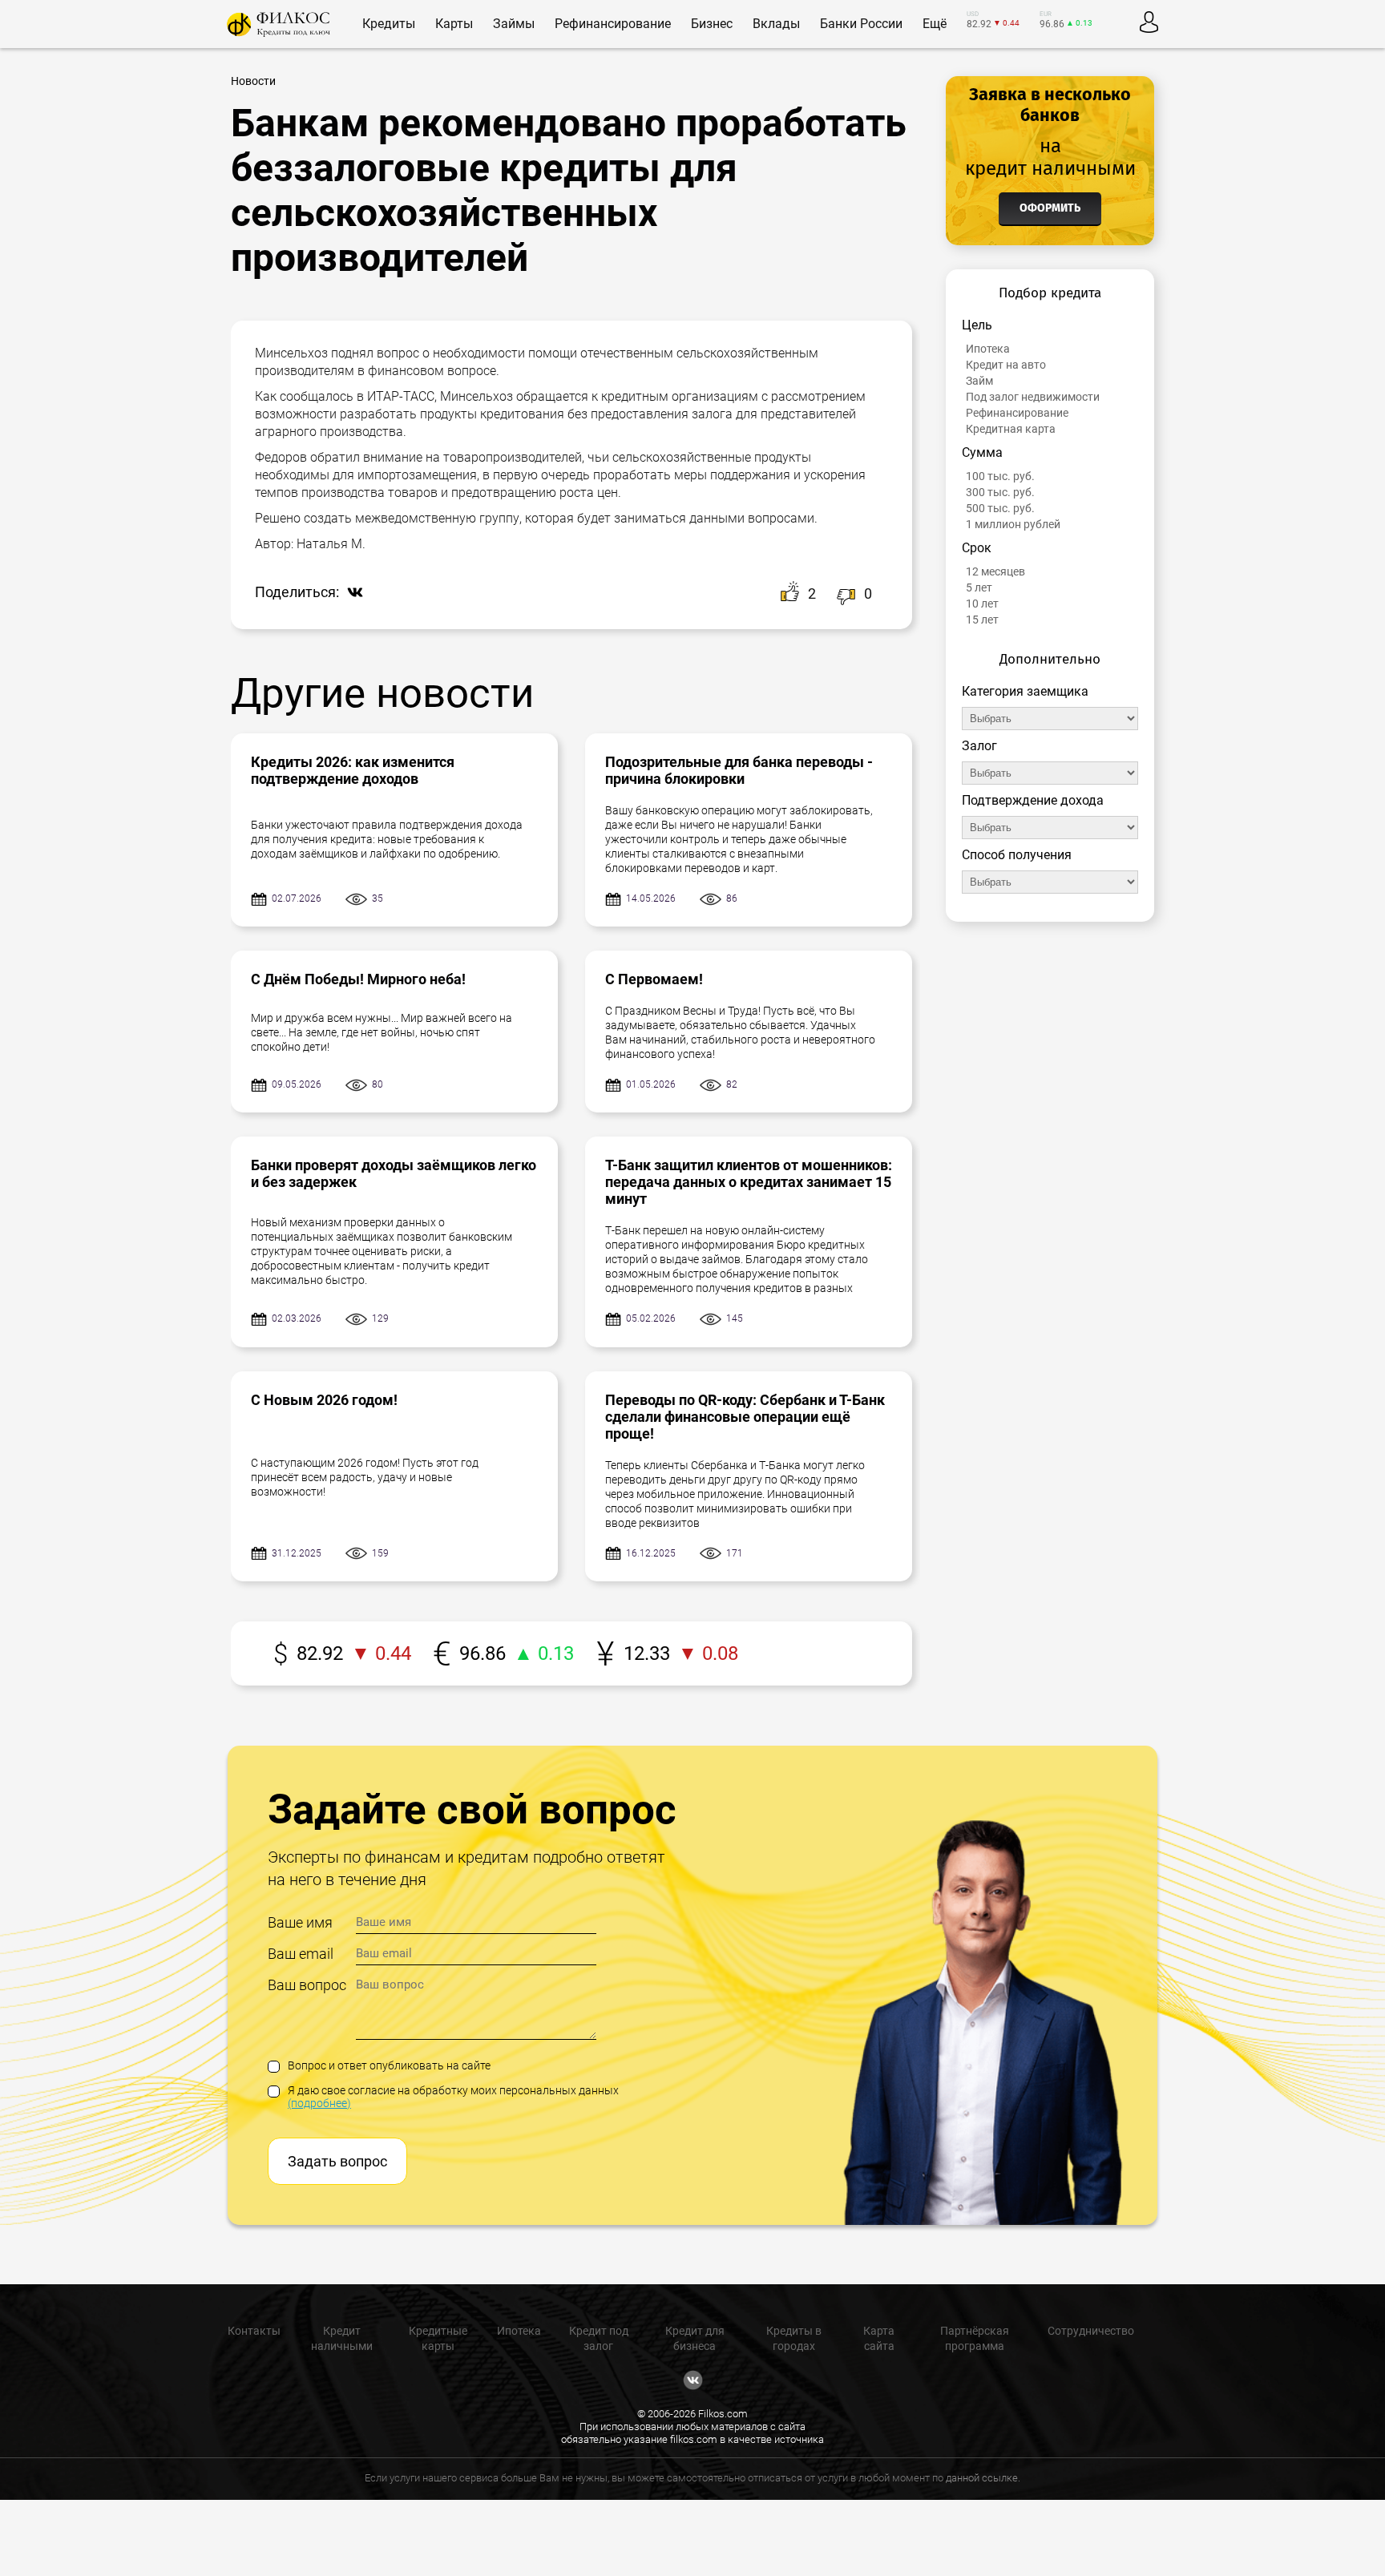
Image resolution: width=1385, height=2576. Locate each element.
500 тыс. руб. (1000, 508)
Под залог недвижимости (1033, 397)
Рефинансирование (1017, 413)
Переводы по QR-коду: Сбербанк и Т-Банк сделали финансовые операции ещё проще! (745, 1417)
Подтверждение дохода (1033, 800)
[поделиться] (351, 594)
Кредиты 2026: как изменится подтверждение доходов (353, 770)
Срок (977, 548)
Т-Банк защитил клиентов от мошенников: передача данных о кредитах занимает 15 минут (749, 1182)
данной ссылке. (983, 2478)
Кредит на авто (1006, 365)
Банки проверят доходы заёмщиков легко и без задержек (394, 1173)
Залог (979, 746)
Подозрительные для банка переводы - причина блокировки (739, 770)
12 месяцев (995, 571)
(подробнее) (319, 2103)
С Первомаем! (654, 979)
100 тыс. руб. (1000, 476)
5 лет (979, 587)
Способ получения (1017, 855)
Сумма (982, 452)
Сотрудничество (1091, 2331)
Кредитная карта (1011, 429)
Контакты (254, 2331)
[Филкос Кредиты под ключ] (279, 24)
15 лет (982, 620)
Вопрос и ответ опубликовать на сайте (389, 2065)
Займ (979, 381)
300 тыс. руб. (1000, 492)
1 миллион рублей (1013, 524)
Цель (977, 325)
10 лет (982, 604)
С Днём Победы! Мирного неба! (358, 979)
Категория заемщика (1025, 691)
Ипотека (988, 349)
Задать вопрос (337, 2161)
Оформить (1050, 208)
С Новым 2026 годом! (324, 1400)
